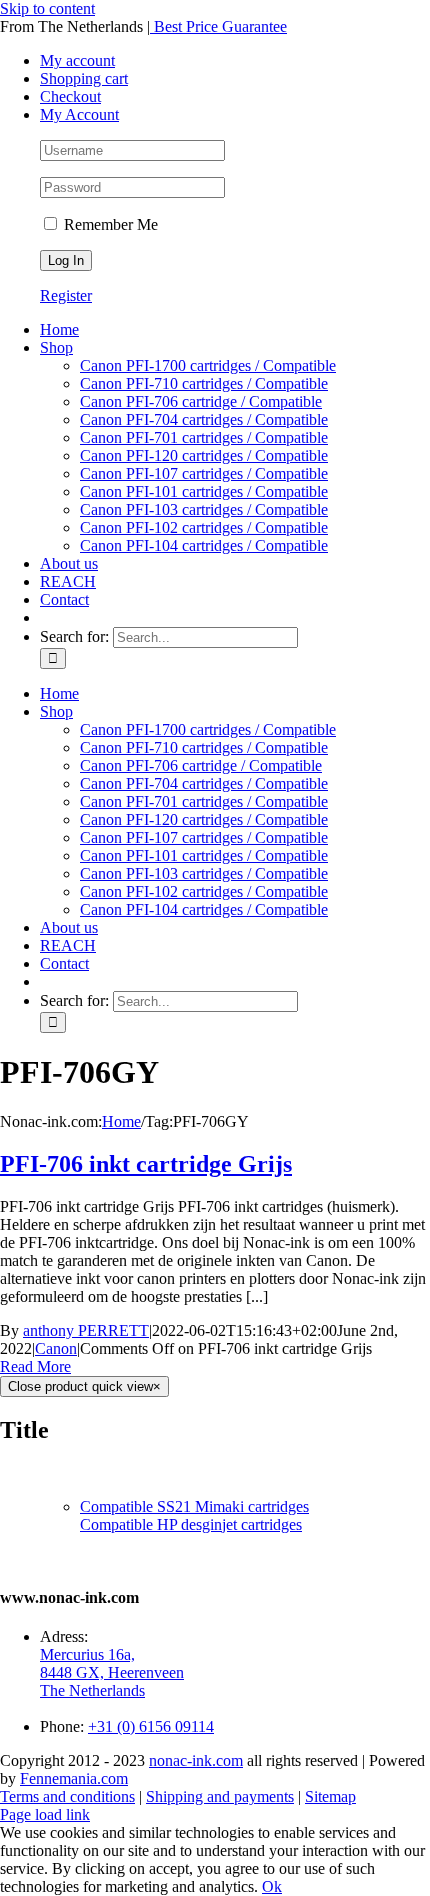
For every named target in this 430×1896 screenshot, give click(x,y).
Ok (272, 1886)
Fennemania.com (74, 1778)
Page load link (45, 1814)
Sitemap (330, 1796)
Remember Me (109, 224)
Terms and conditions (67, 1796)
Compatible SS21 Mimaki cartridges (194, 1506)
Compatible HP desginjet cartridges (191, 1524)
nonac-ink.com (196, 1760)
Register (66, 295)
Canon (56, 1348)
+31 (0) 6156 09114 (151, 1726)
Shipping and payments (220, 1796)
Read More (35, 1366)
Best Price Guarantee (218, 26)
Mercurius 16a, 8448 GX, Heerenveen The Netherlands (112, 1672)
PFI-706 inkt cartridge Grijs (146, 1164)
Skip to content (47, 8)
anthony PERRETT (86, 1330)
